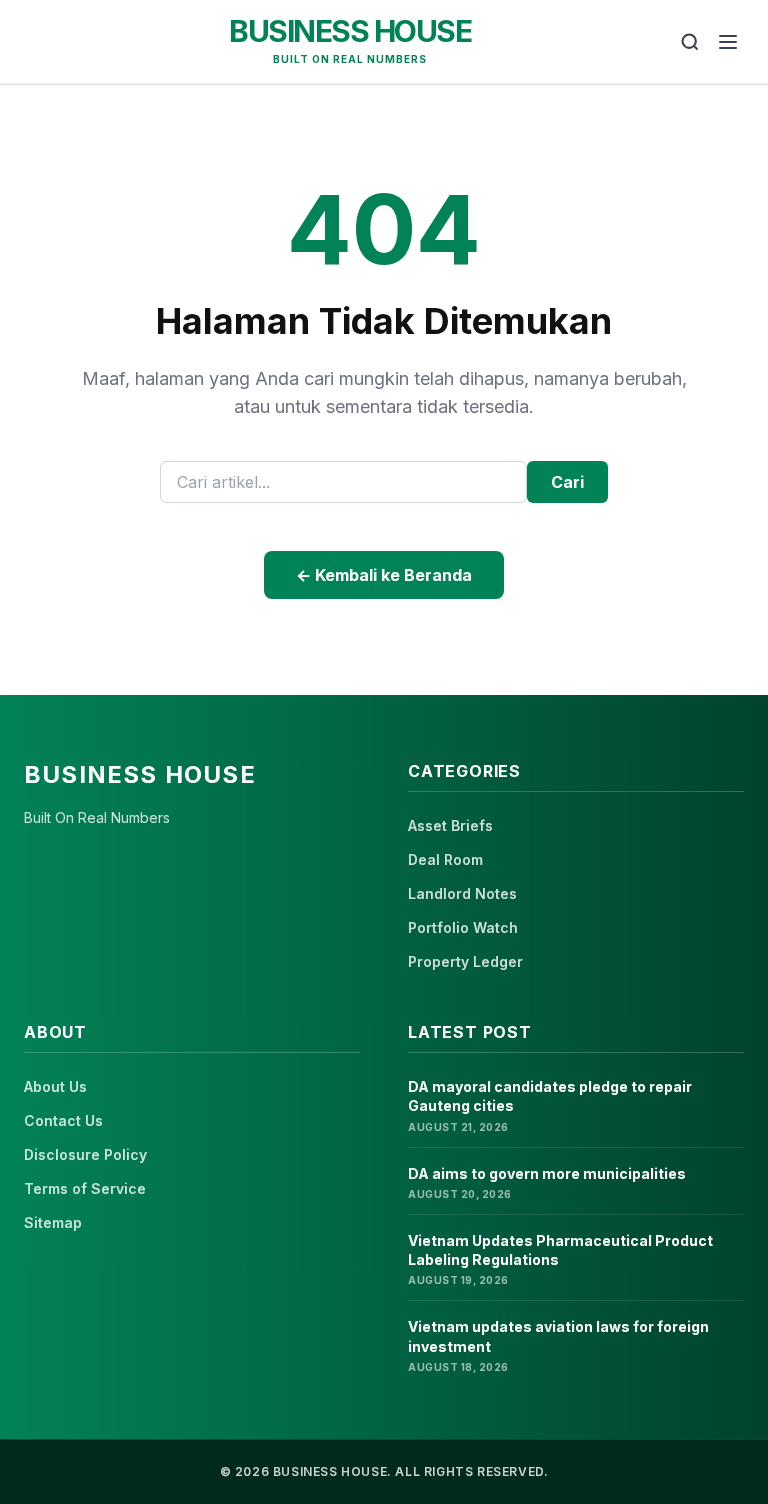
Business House (350, 31)
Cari (567, 482)
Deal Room (445, 859)
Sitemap (53, 1222)
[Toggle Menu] (728, 42)
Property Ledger (465, 961)
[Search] (690, 42)
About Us (55, 1086)
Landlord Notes (462, 893)
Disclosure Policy (85, 1154)
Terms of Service (85, 1188)
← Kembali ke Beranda (384, 575)
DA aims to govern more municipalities (547, 1173)
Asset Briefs (450, 825)
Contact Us (63, 1120)
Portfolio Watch (463, 927)
